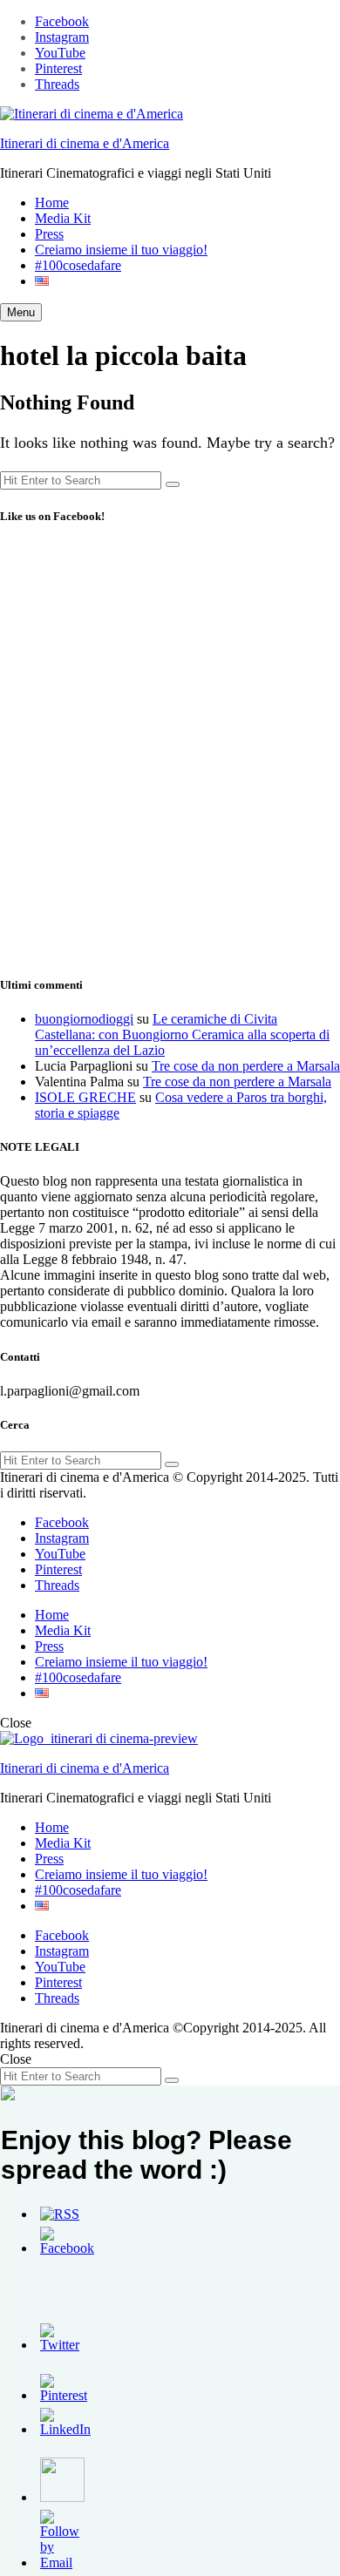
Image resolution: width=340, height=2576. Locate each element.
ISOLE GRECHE (85, 1097)
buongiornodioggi (84, 1019)
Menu (21, 312)
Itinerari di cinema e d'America (85, 143)
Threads (57, 84)
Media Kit (63, 218)
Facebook (62, 21)
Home (52, 203)
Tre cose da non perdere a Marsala (246, 1066)
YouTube (60, 53)
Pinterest (58, 68)
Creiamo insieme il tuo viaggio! (121, 250)
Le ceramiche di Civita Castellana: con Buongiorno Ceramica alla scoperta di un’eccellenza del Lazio (182, 1034)
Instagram (62, 37)
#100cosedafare (78, 265)
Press (49, 234)
